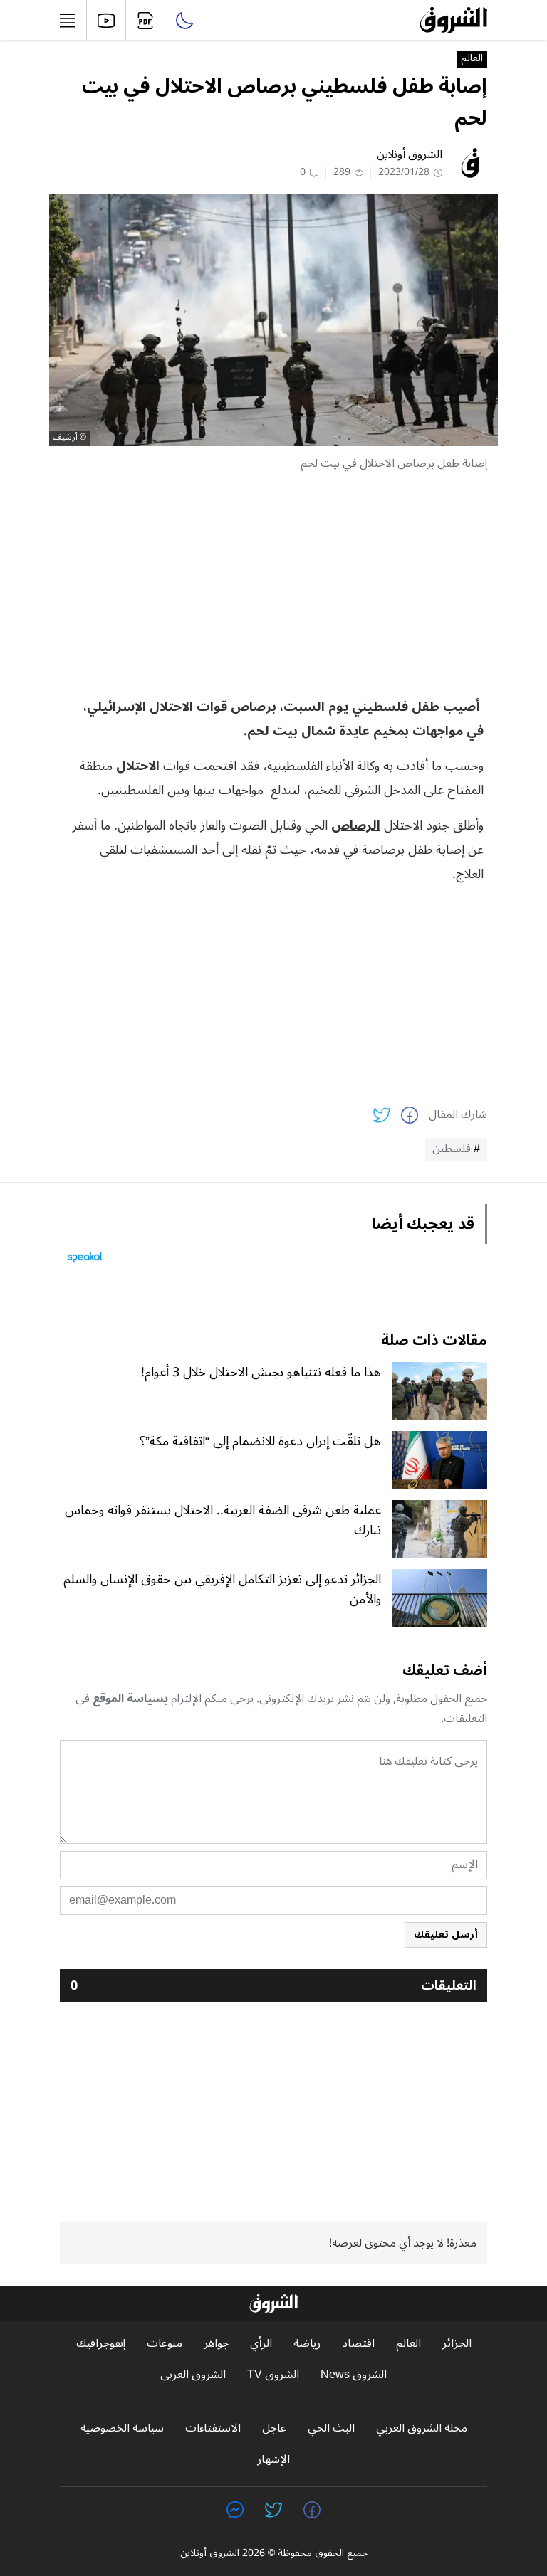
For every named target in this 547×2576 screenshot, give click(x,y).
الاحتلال (138, 766)
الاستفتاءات (213, 2428)
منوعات (165, 2344)
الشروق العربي (193, 2375)
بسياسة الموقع (130, 1699)
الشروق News (354, 2375)
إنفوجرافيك (101, 2344)
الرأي (261, 2344)
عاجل (274, 2428)
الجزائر (457, 2344)
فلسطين (452, 1149)
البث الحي (331, 2428)
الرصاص (356, 825)
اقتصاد (358, 2344)
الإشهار (273, 2460)
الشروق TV (273, 2375)
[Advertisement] (273, 584)
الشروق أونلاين (410, 154)
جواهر (216, 2344)
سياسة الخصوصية (122, 2428)
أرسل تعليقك (446, 1934)
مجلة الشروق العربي (422, 2428)
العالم (472, 59)
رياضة (307, 2344)
